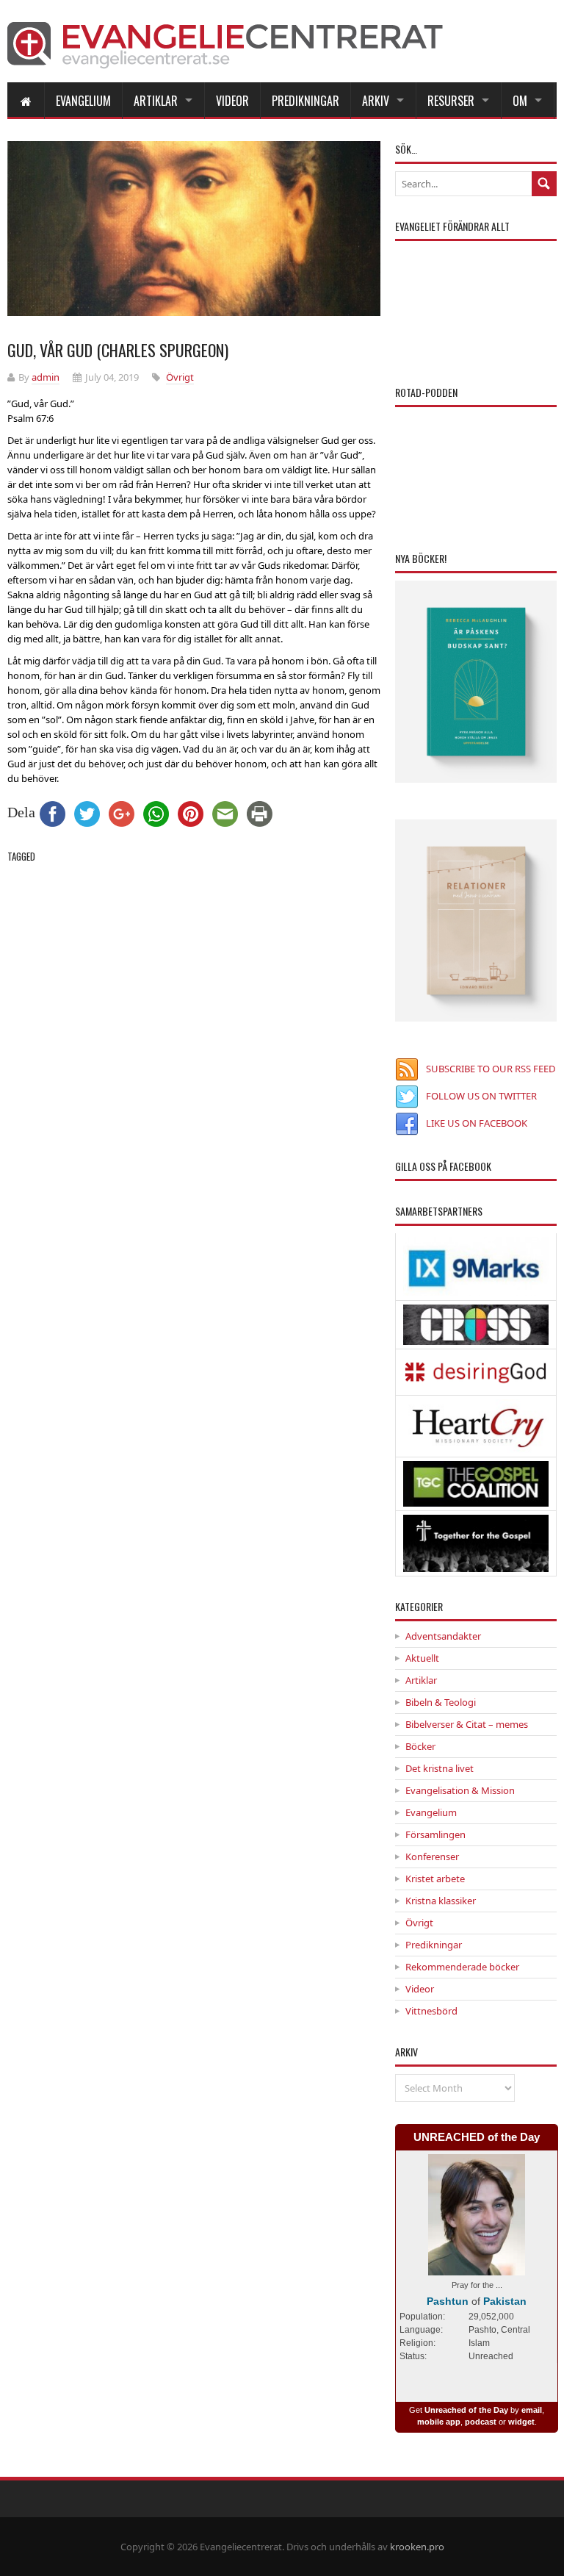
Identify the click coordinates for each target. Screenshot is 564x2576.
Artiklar (156, 101)
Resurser (451, 101)
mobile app (439, 2422)
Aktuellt (422, 1658)
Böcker (420, 1746)
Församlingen (435, 1834)
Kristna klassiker (441, 1901)
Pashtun (448, 2301)
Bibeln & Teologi (441, 1702)
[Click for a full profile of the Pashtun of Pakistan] (477, 2268)
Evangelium (83, 101)
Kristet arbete (435, 1879)
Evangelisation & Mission (460, 1790)
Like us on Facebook (477, 1123)
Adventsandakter (443, 1636)
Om (520, 101)
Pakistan (505, 2301)
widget (521, 2422)
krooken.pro (417, 2547)
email (532, 2410)
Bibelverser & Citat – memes (467, 1724)
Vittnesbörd (431, 2011)
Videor (232, 101)
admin (46, 377)
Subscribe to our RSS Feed (491, 1069)
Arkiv (376, 101)
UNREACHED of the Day (477, 2137)
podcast (481, 2422)
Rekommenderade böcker (462, 1967)
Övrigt (180, 377)
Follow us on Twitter (481, 1096)
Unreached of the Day (466, 2410)
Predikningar (305, 101)
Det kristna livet (440, 1768)
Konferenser (432, 1856)
